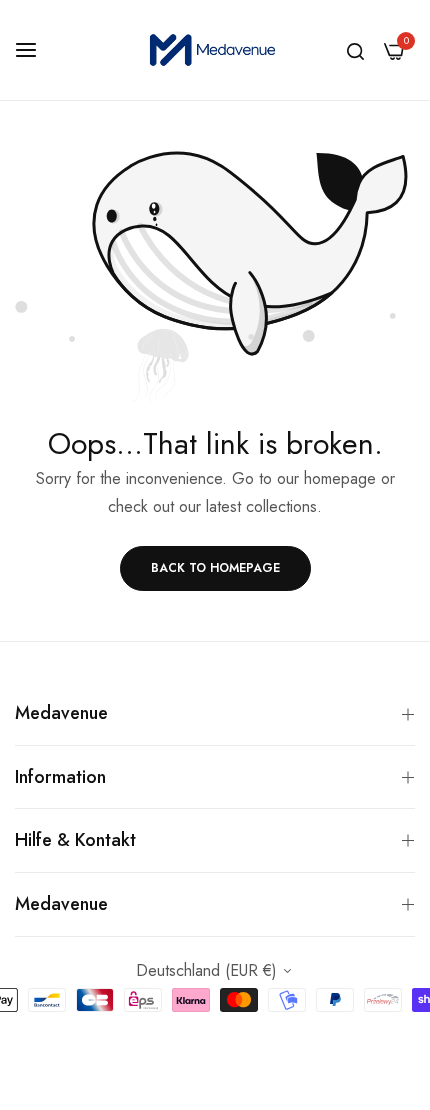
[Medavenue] (215, 50)
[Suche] (355, 50)
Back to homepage (215, 568)
